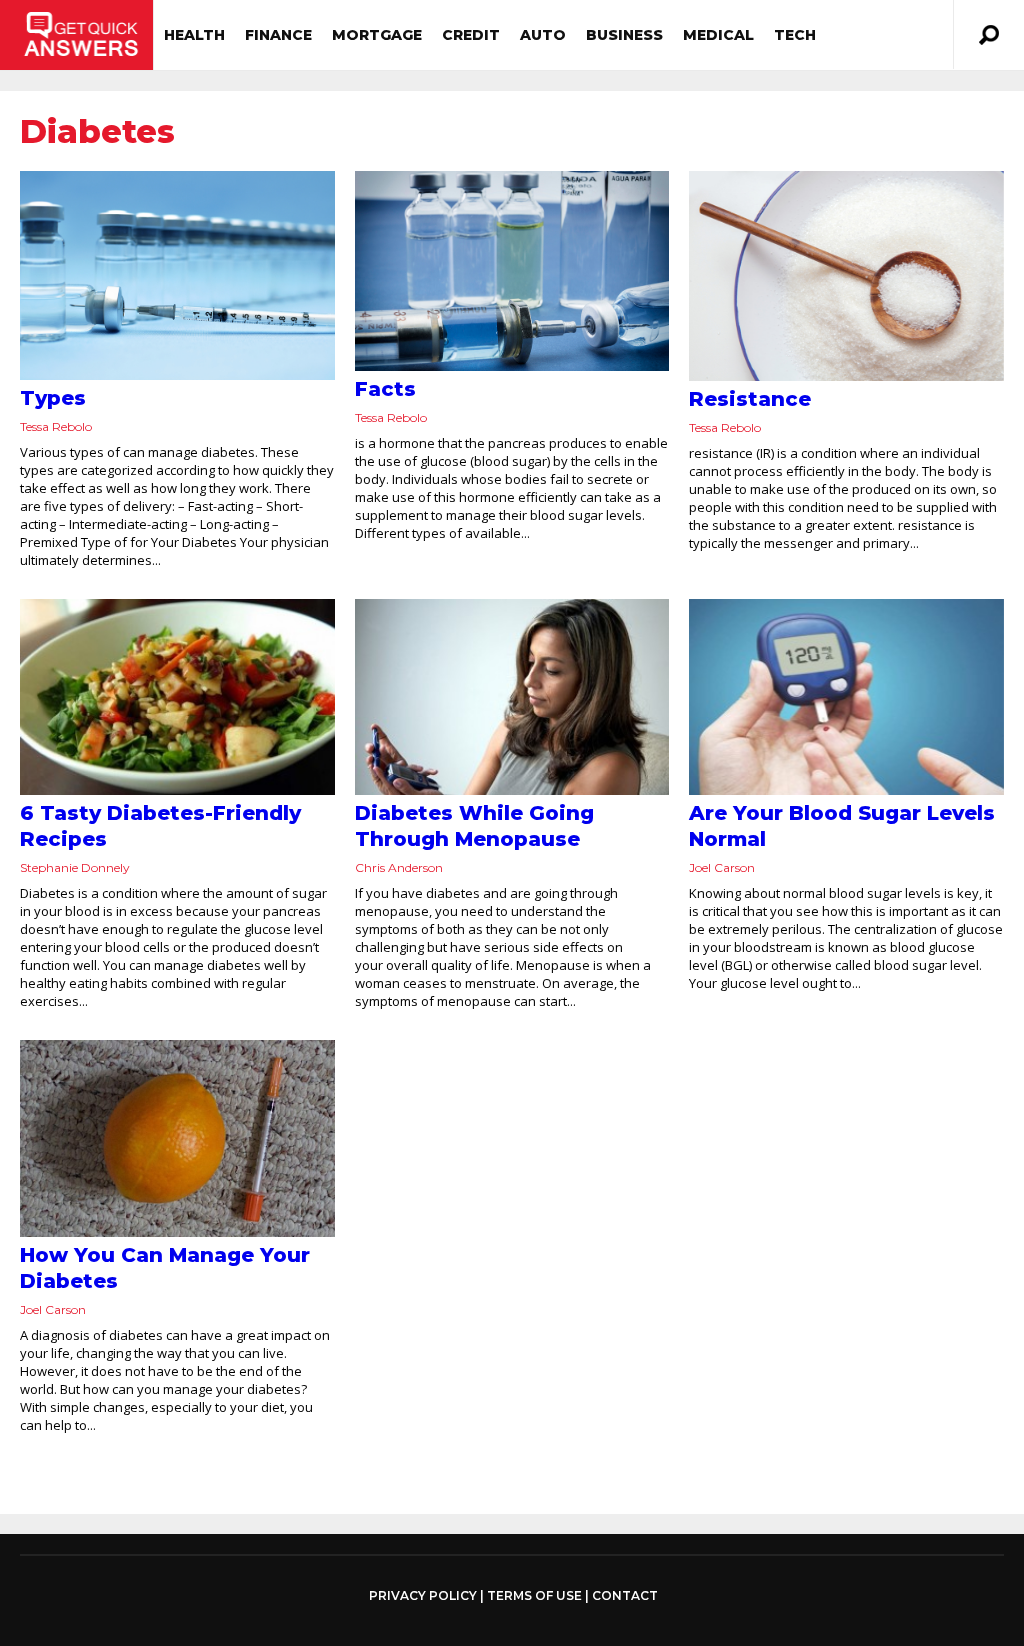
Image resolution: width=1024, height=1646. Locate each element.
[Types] (177, 275)
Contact (625, 1595)
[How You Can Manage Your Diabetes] (177, 1138)
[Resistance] (846, 276)
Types (53, 398)
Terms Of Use (534, 1595)
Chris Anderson (399, 867)
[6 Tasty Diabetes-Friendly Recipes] (177, 697)
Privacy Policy (423, 1596)
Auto (543, 35)
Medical (718, 35)
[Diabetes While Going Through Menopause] (512, 697)
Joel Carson (722, 867)
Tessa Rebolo (56, 426)
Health (194, 35)
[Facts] (512, 271)
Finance (278, 35)
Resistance (750, 399)
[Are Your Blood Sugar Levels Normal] (846, 697)
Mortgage (377, 35)
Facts (385, 389)
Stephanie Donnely (75, 867)
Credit (471, 35)
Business (624, 35)
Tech (795, 35)
